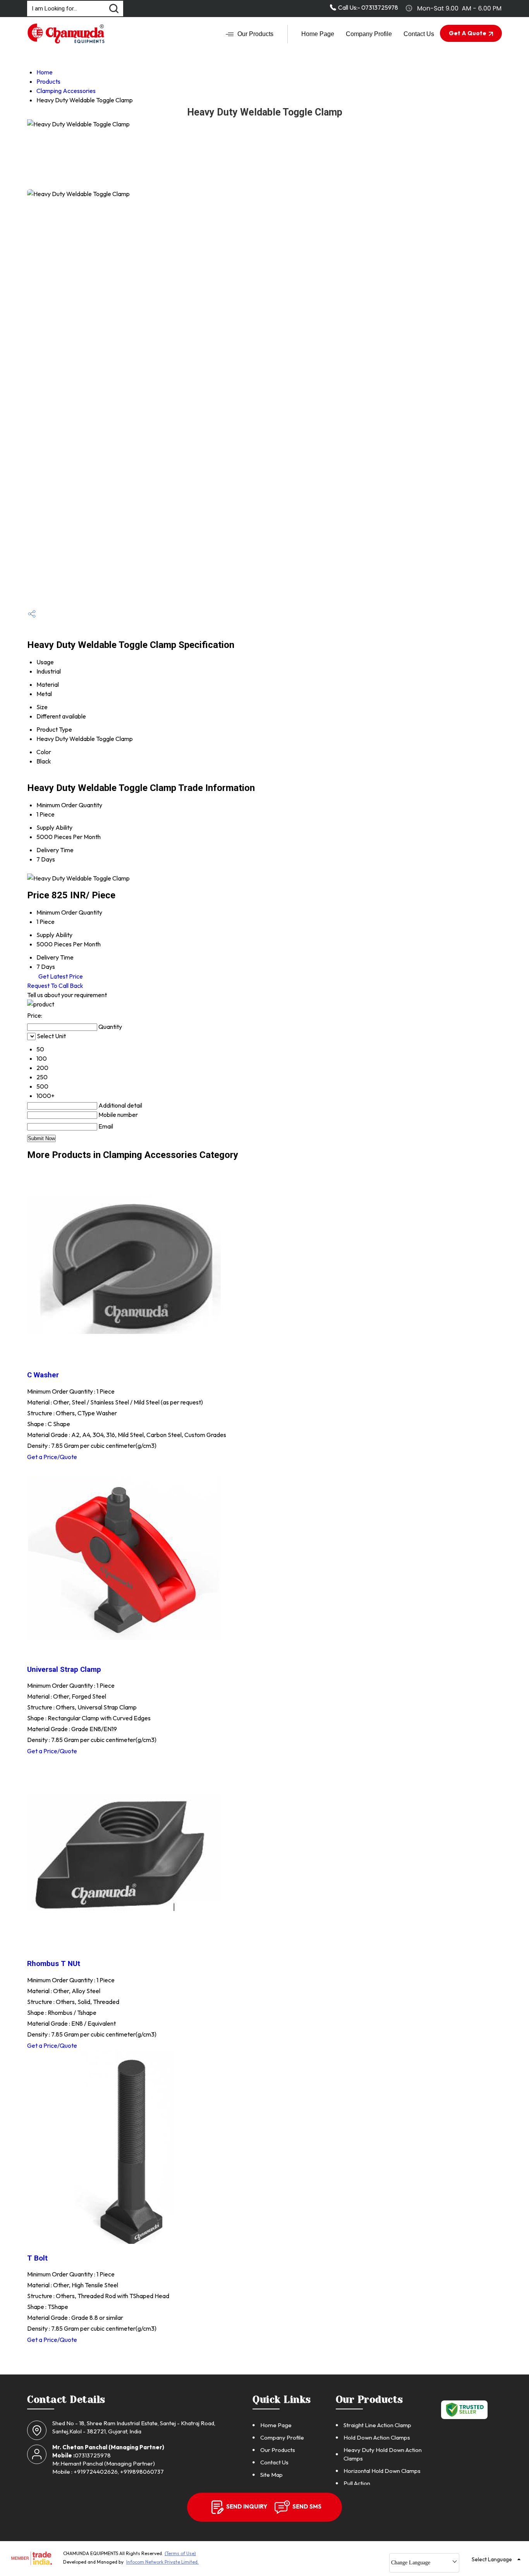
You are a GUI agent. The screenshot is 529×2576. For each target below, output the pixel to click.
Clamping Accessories (66, 91)
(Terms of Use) (180, 2553)
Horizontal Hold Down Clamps (382, 2471)
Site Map (271, 2475)
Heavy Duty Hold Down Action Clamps (383, 2454)
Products (48, 81)
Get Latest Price (60, 976)
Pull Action (357, 2483)
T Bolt (37, 2258)
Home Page (318, 34)
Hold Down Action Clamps (377, 2437)
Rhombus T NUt (54, 1964)
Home (45, 72)
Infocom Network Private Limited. (162, 2562)
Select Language (492, 2559)
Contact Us (419, 34)
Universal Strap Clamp (64, 1670)
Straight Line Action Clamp (377, 2425)
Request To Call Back (55, 986)
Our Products (255, 34)
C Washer (43, 1375)
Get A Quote (468, 33)
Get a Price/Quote (52, 1457)
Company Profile (369, 34)
